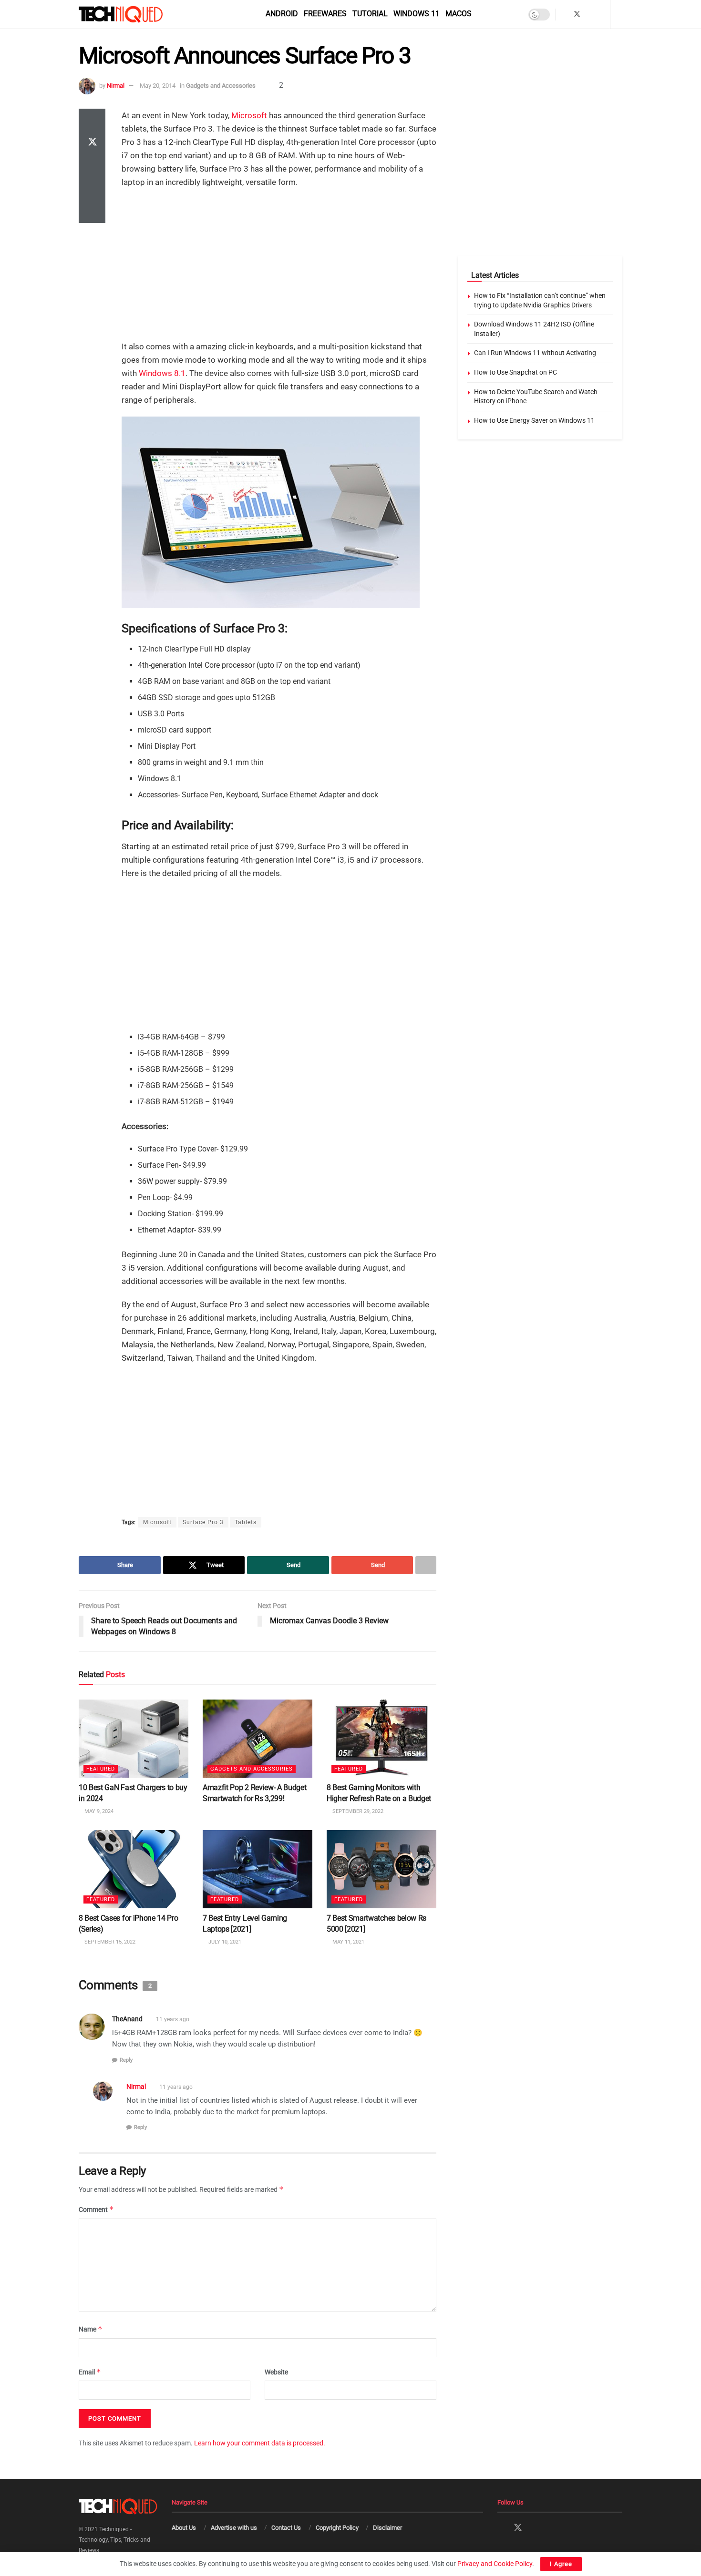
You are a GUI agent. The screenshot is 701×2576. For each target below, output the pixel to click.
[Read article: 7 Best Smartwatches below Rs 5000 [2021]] (381, 1869)
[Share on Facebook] (92, 120)
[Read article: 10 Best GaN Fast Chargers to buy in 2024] (134, 1739)
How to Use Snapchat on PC (515, 372)
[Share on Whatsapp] (92, 166)
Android (282, 14)
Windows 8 (159, 373)
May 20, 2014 (158, 86)
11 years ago (173, 2019)
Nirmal (116, 86)
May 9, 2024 (98, 1811)
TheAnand (127, 2019)
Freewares (325, 14)
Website (276, 2372)
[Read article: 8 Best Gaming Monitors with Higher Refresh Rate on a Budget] (381, 1739)
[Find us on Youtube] (602, 14)
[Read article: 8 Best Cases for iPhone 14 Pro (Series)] (134, 1869)
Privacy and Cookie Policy (495, 2564)
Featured (101, 1769)
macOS (459, 14)
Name (91, 2329)
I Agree (561, 2564)
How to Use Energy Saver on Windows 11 (534, 420)
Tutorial (370, 14)
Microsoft (249, 115)
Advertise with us (234, 2528)
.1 (182, 373)
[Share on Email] (92, 189)
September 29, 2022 (357, 1811)
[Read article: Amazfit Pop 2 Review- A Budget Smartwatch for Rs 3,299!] (258, 1739)
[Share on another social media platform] (92, 212)
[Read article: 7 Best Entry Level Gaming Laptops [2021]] (258, 1869)
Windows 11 (417, 14)
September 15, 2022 (109, 1942)
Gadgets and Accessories (221, 86)
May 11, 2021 (348, 1942)
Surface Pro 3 (203, 1522)
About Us (184, 2528)
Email (90, 2371)
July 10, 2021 (224, 1942)
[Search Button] (619, 14)
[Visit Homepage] (137, 14)
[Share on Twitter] (92, 143)
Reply (126, 2060)
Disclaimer (387, 2528)
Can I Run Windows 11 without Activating (535, 353)
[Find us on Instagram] (590, 14)
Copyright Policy (337, 2528)
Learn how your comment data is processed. (260, 2443)
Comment (96, 2209)
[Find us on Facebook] (564, 14)
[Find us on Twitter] (577, 14)
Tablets (246, 1522)
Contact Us (286, 2528)
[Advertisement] (279, 265)
